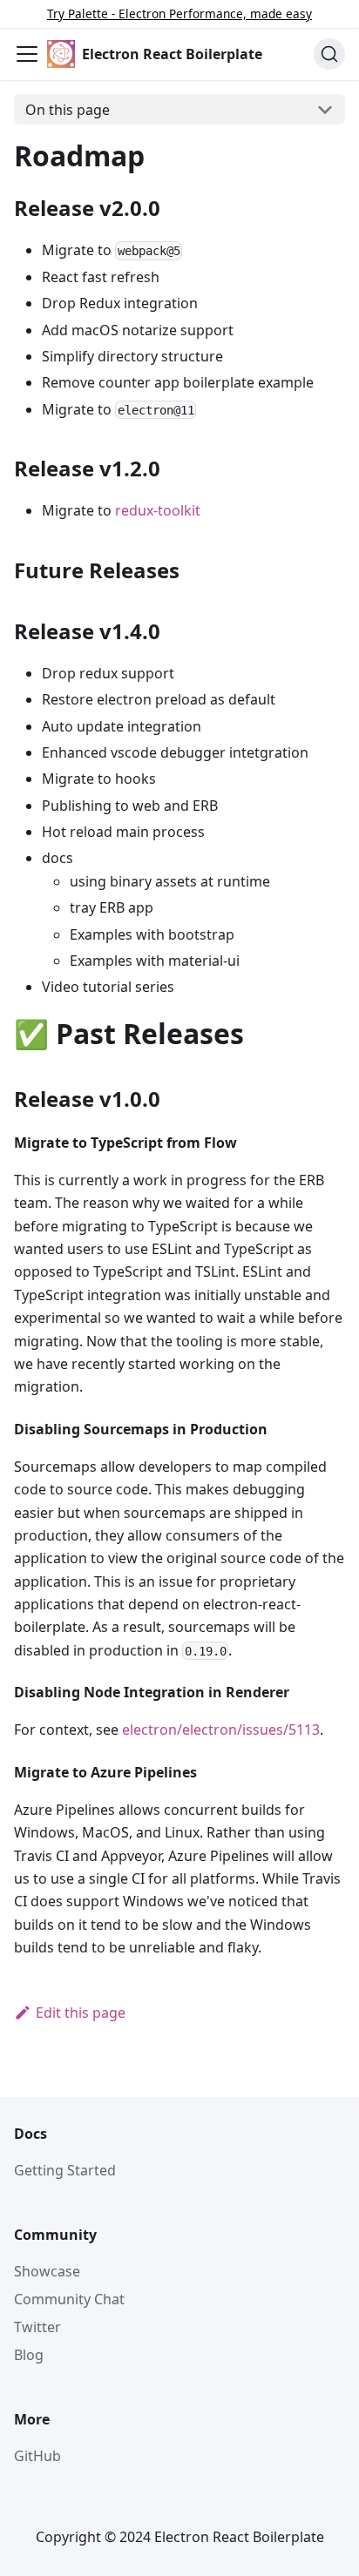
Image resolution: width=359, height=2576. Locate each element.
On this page (68, 110)
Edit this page (81, 2013)
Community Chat (69, 2299)
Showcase (47, 2271)
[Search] (329, 54)
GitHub (37, 2456)
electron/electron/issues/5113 (221, 1730)
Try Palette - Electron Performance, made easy (179, 13)
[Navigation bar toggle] (27, 54)
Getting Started (65, 2170)
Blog (29, 2355)
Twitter (37, 2327)
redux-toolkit (158, 510)
